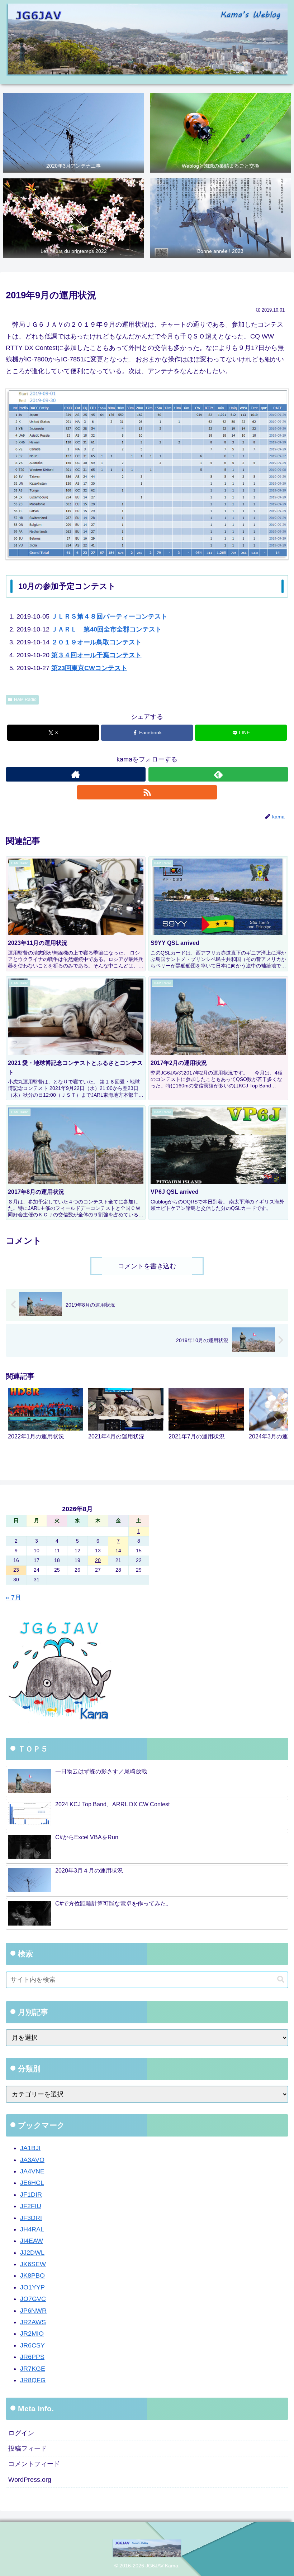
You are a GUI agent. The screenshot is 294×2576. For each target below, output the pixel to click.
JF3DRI (31, 2218)
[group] (46, 1421)
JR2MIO (32, 2334)
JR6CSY (32, 2345)
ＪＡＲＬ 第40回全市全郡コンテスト (106, 629)
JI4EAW (32, 2241)
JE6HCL (32, 2183)
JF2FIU (31, 2206)
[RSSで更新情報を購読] (147, 792)
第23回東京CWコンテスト (89, 668)
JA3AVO (32, 2160)
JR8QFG (33, 2380)
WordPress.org (30, 2480)
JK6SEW (33, 2264)
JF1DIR (31, 2195)
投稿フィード (28, 2448)
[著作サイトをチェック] (76, 774)
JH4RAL (32, 2229)
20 (98, 1560)
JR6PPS (32, 2357)
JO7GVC (33, 2299)
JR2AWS (33, 2322)
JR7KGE (33, 2369)
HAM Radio (25, 700)
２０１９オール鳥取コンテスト (96, 642)
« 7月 (13, 1597)
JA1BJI (30, 2148)
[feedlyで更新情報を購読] (218, 774)
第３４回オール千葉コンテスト (96, 655)
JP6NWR (33, 2311)
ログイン (21, 2433)
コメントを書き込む (147, 1266)
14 (118, 1551)
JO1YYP (32, 2287)
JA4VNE (32, 2171)
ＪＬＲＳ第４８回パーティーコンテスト (109, 616)
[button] (275, 1420)
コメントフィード (34, 2464)
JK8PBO (32, 2275)
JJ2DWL (32, 2253)
